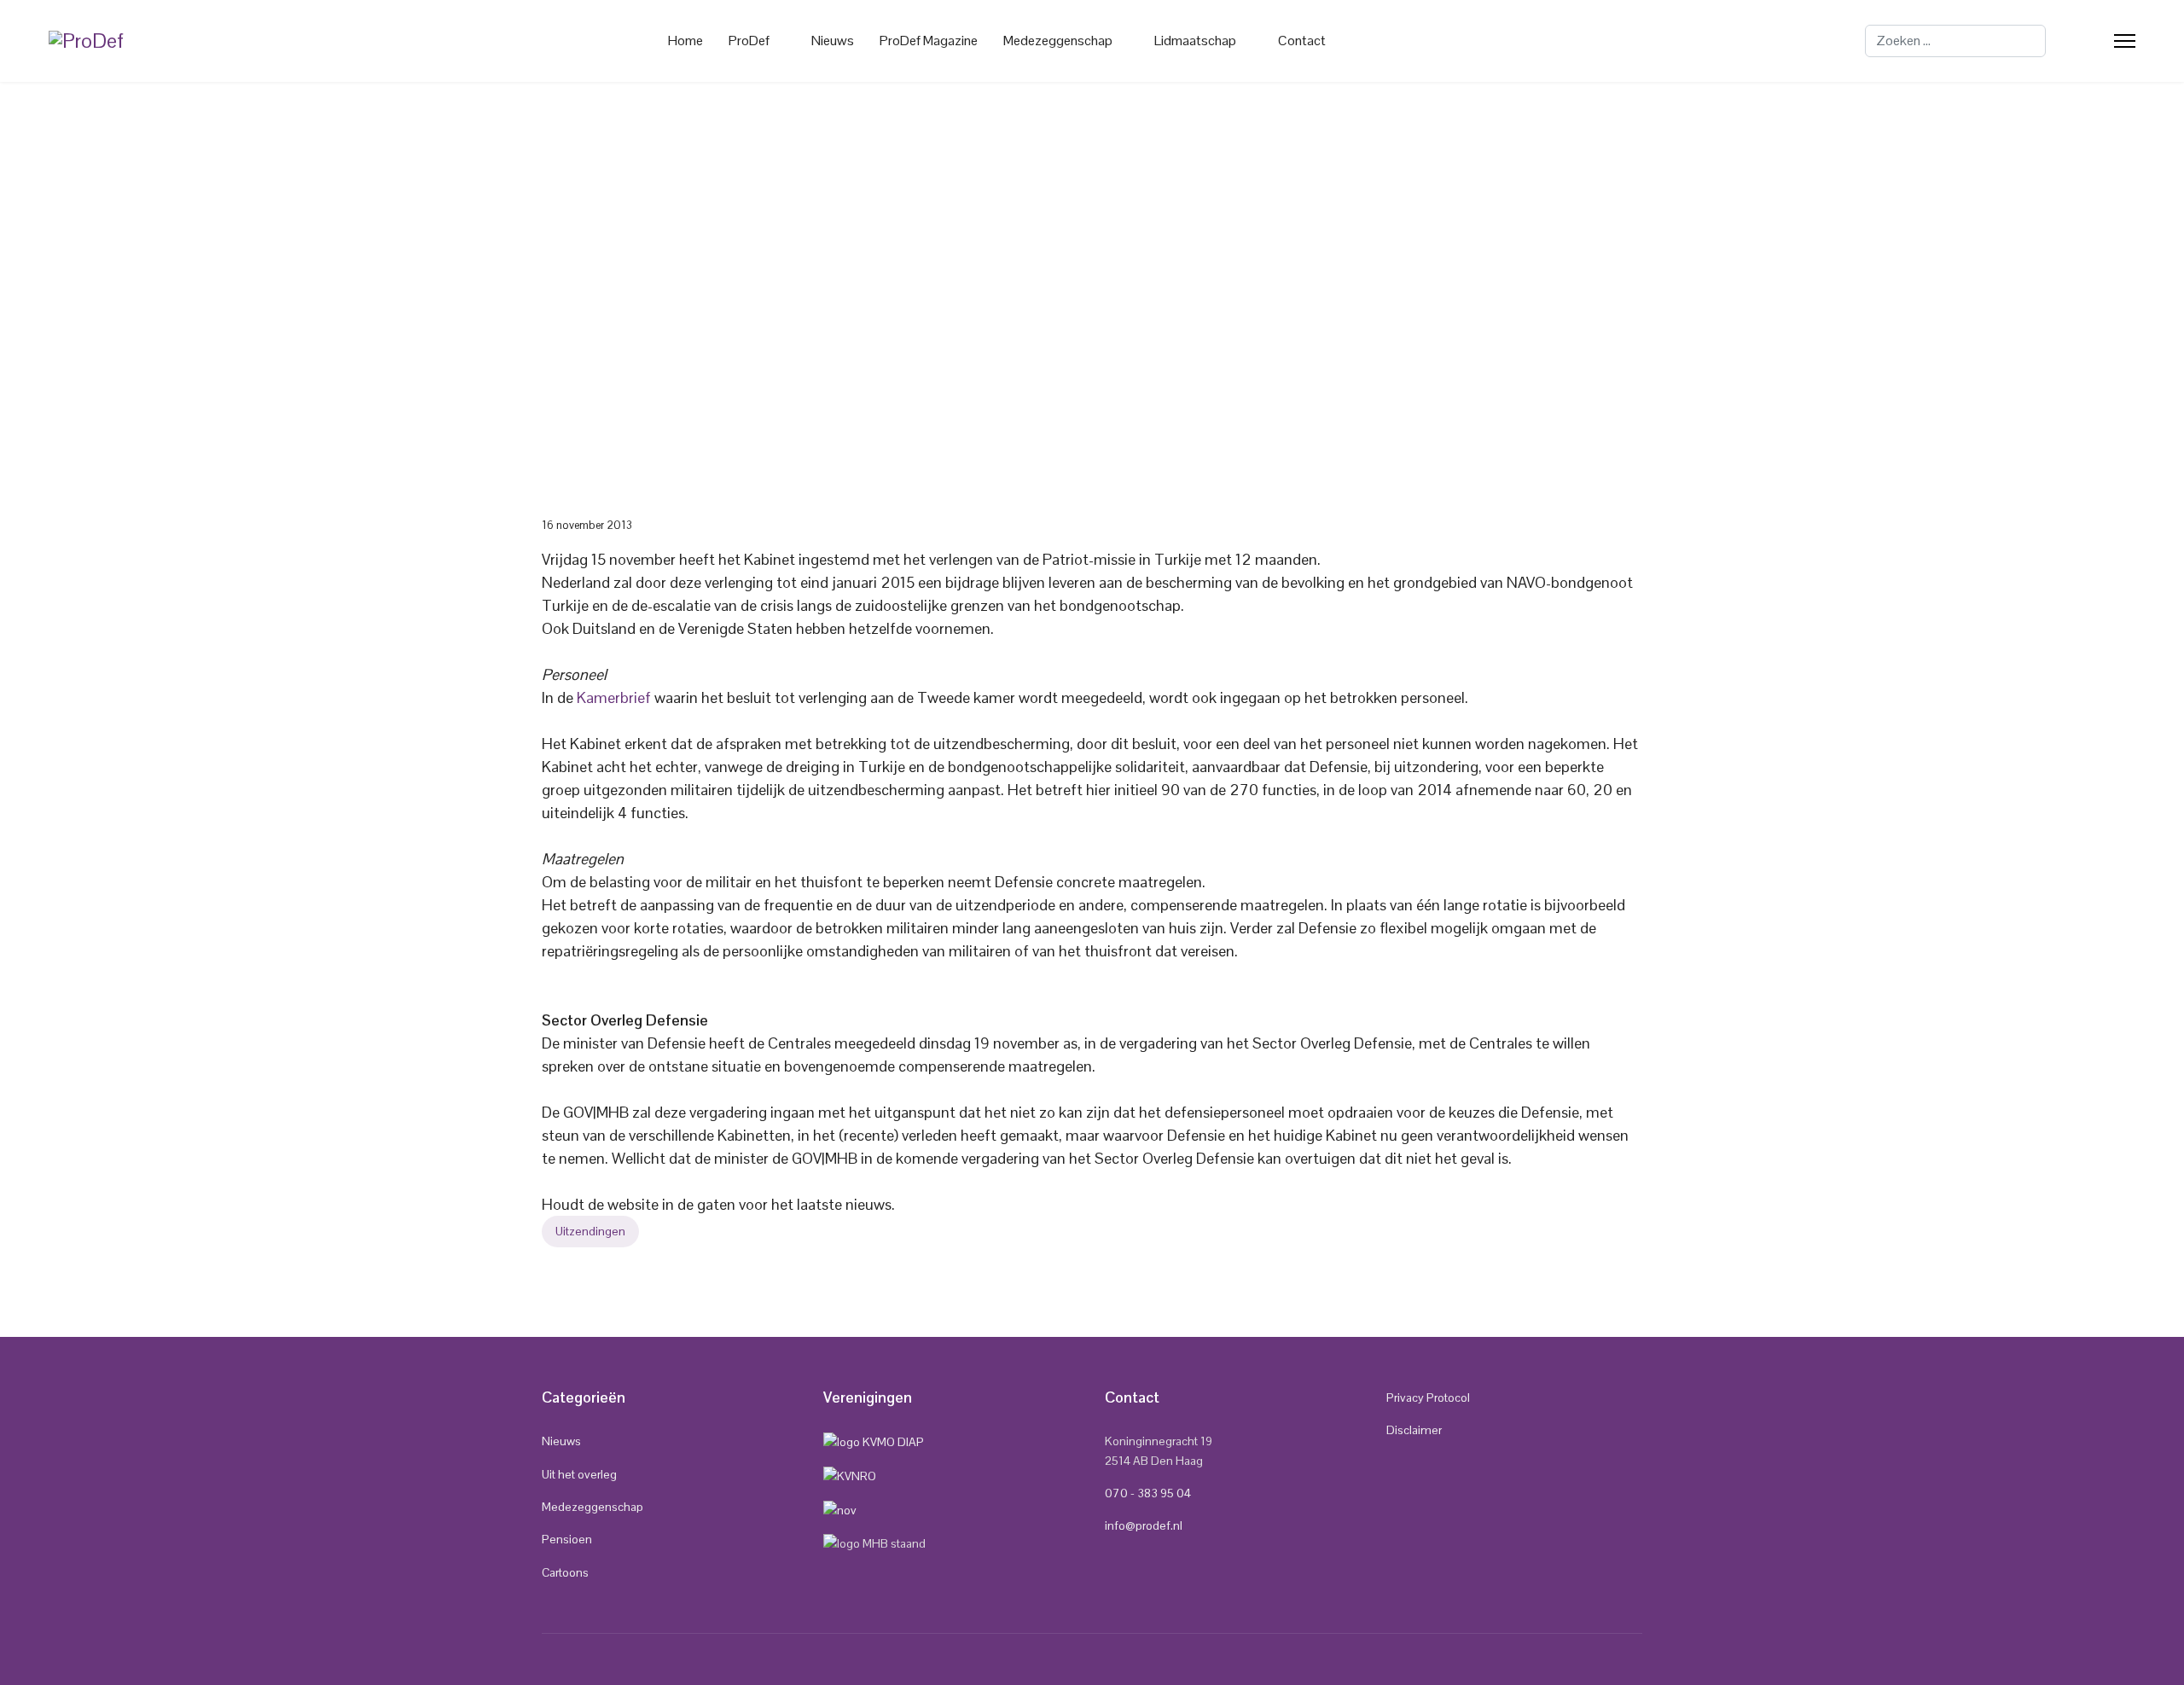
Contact (1302, 41)
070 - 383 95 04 (1148, 1493)
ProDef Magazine (929, 41)
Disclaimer (1414, 1430)
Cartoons (565, 1572)
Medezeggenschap (592, 1507)
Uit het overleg (579, 1474)
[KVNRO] (850, 1475)
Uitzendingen (590, 1231)
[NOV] (840, 1508)
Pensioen (567, 1539)
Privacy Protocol (1428, 1397)
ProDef (749, 41)
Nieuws (833, 41)
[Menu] (2125, 41)
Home (685, 41)
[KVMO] (874, 1441)
